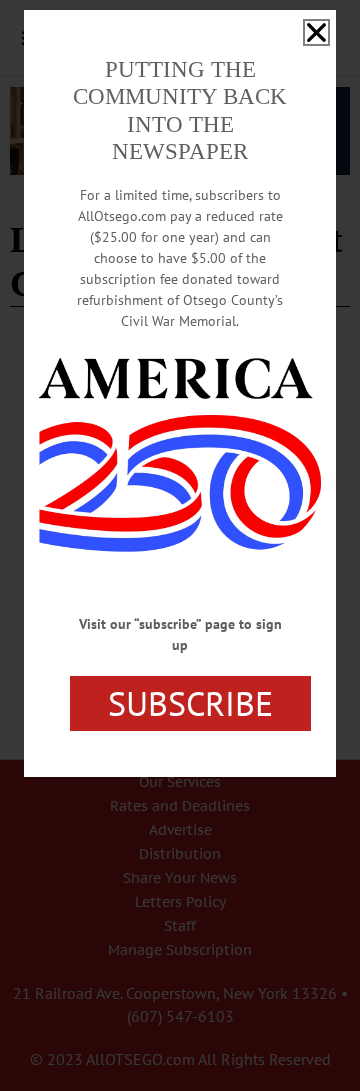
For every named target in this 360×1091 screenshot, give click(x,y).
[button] (316, 32)
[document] (180, 545)
